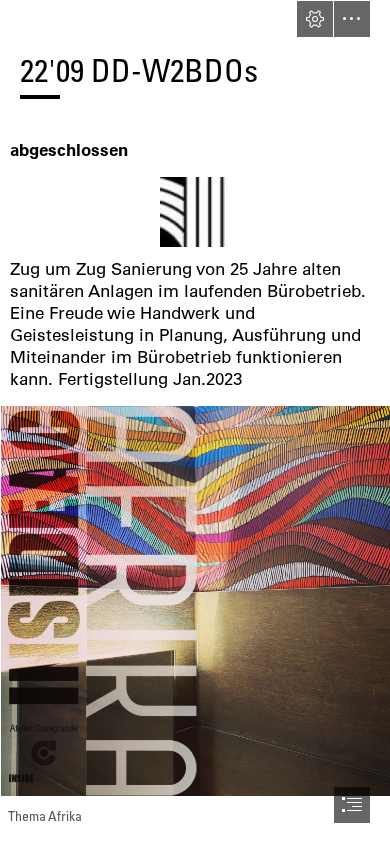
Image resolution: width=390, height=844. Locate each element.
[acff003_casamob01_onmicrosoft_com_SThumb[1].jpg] (195, 212)
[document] (195, 422)
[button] (315, 19)
